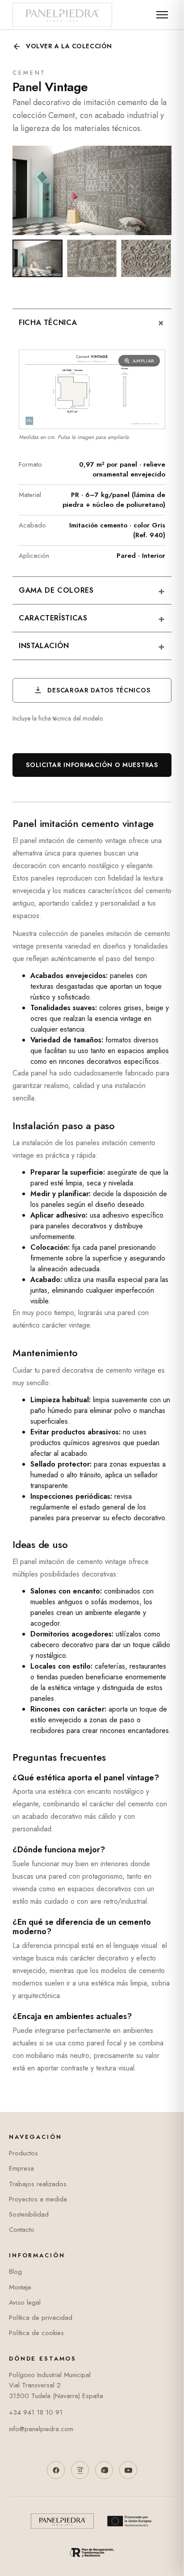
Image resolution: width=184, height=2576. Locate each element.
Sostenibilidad (29, 2214)
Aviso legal (25, 2302)
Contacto (22, 2230)
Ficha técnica (94, 323)
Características (92, 618)
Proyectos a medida (38, 2199)
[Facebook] (56, 2470)
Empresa (21, 2168)
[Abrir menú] (162, 15)
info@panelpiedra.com (41, 2429)
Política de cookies (36, 2333)
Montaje (20, 2287)
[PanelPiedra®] (62, 15)
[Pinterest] (104, 2470)
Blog (15, 2272)
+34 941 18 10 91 (36, 2412)
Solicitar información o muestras (92, 765)
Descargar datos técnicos (98, 690)
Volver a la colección (69, 46)
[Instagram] (80, 2470)
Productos (23, 2153)
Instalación (92, 646)
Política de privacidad (41, 2318)
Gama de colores (92, 590)
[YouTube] (128, 2470)
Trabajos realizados (38, 2184)
